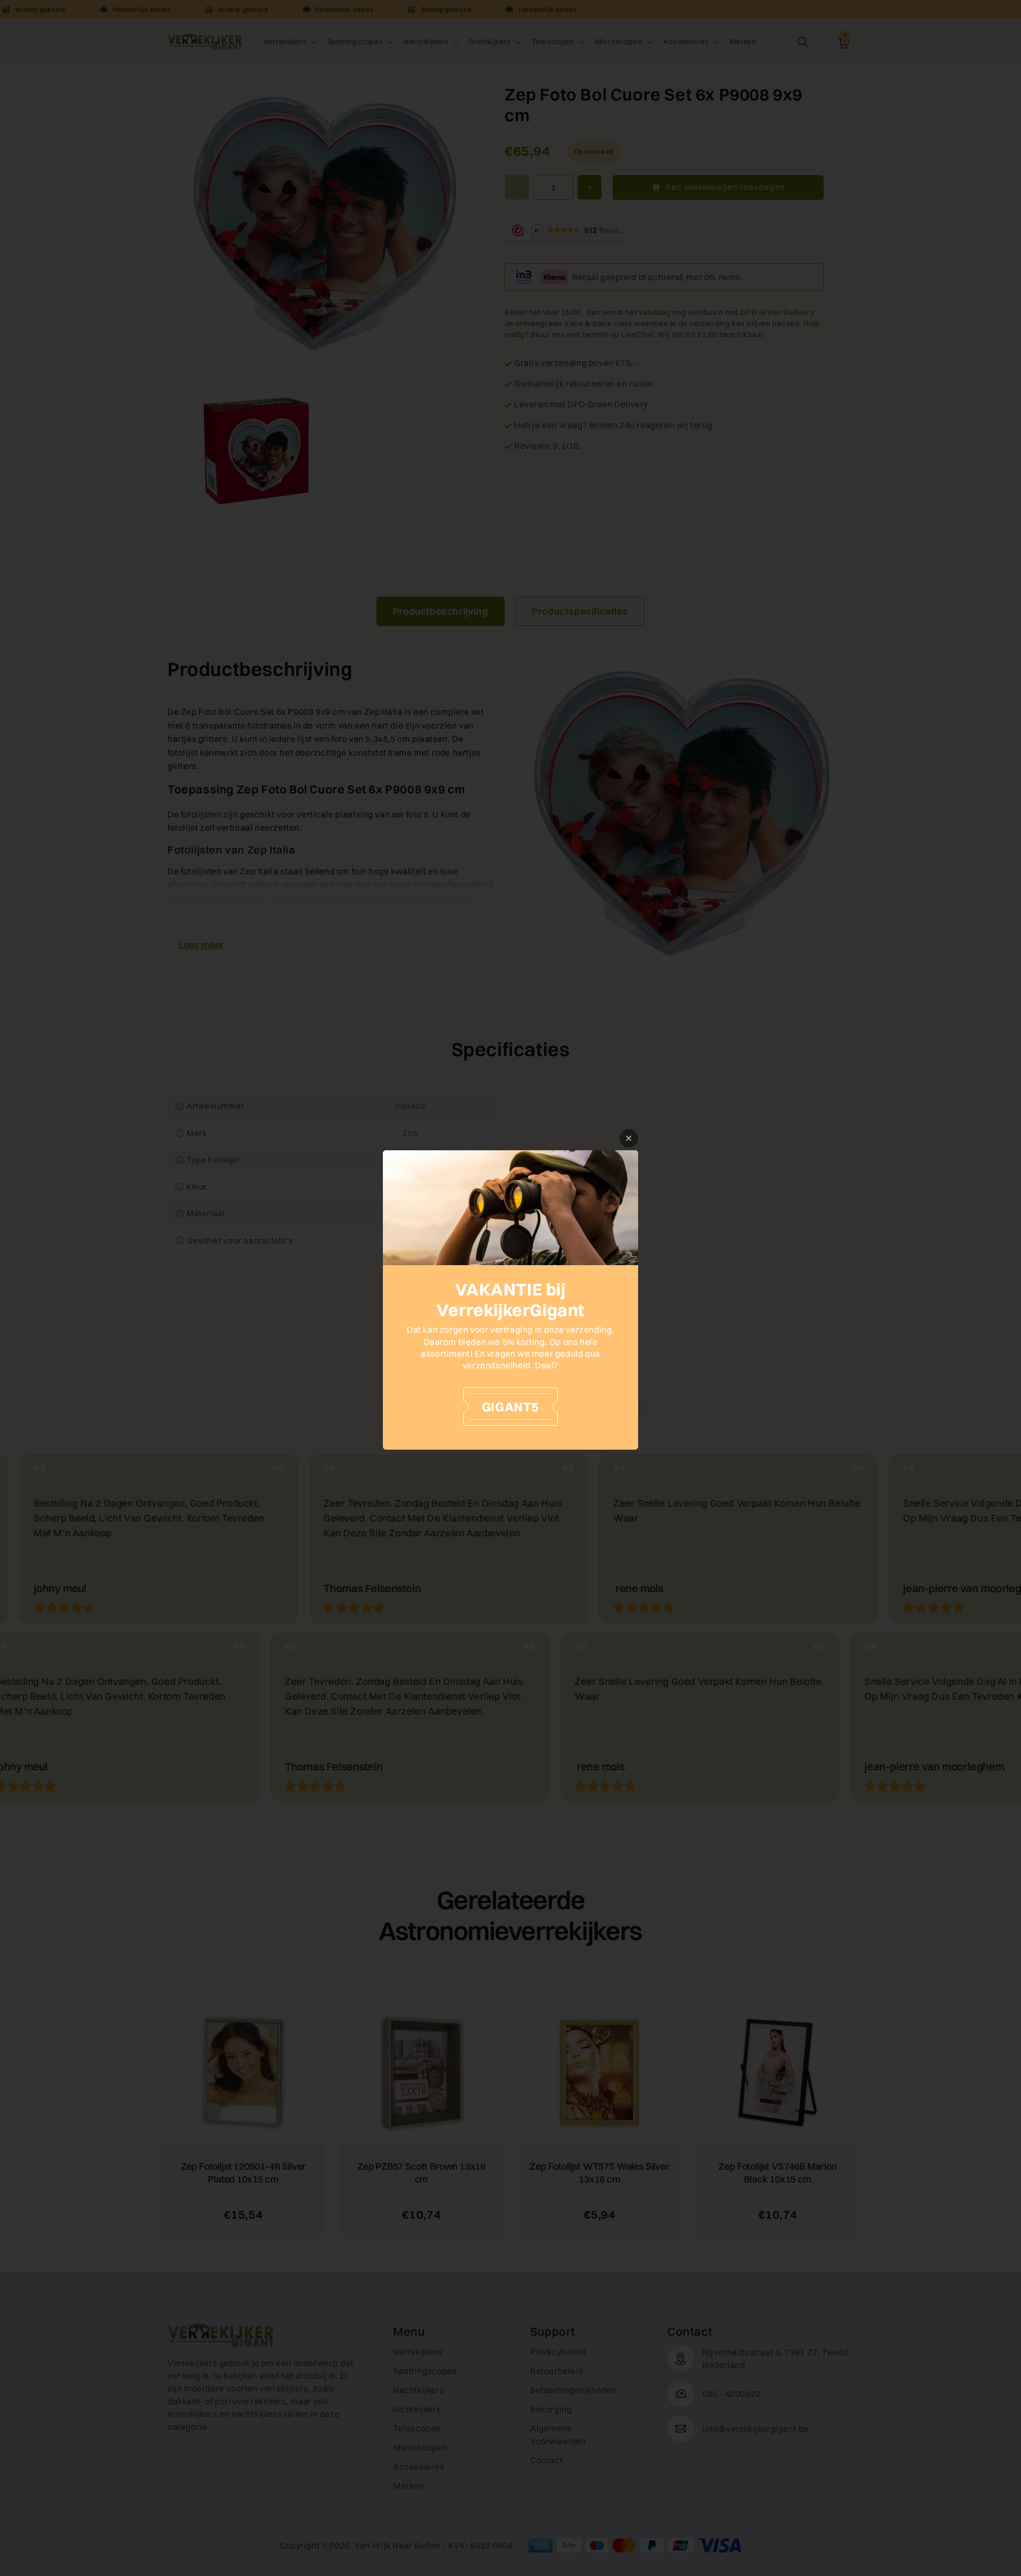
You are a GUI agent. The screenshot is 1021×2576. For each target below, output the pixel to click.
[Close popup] (629, 1138)
